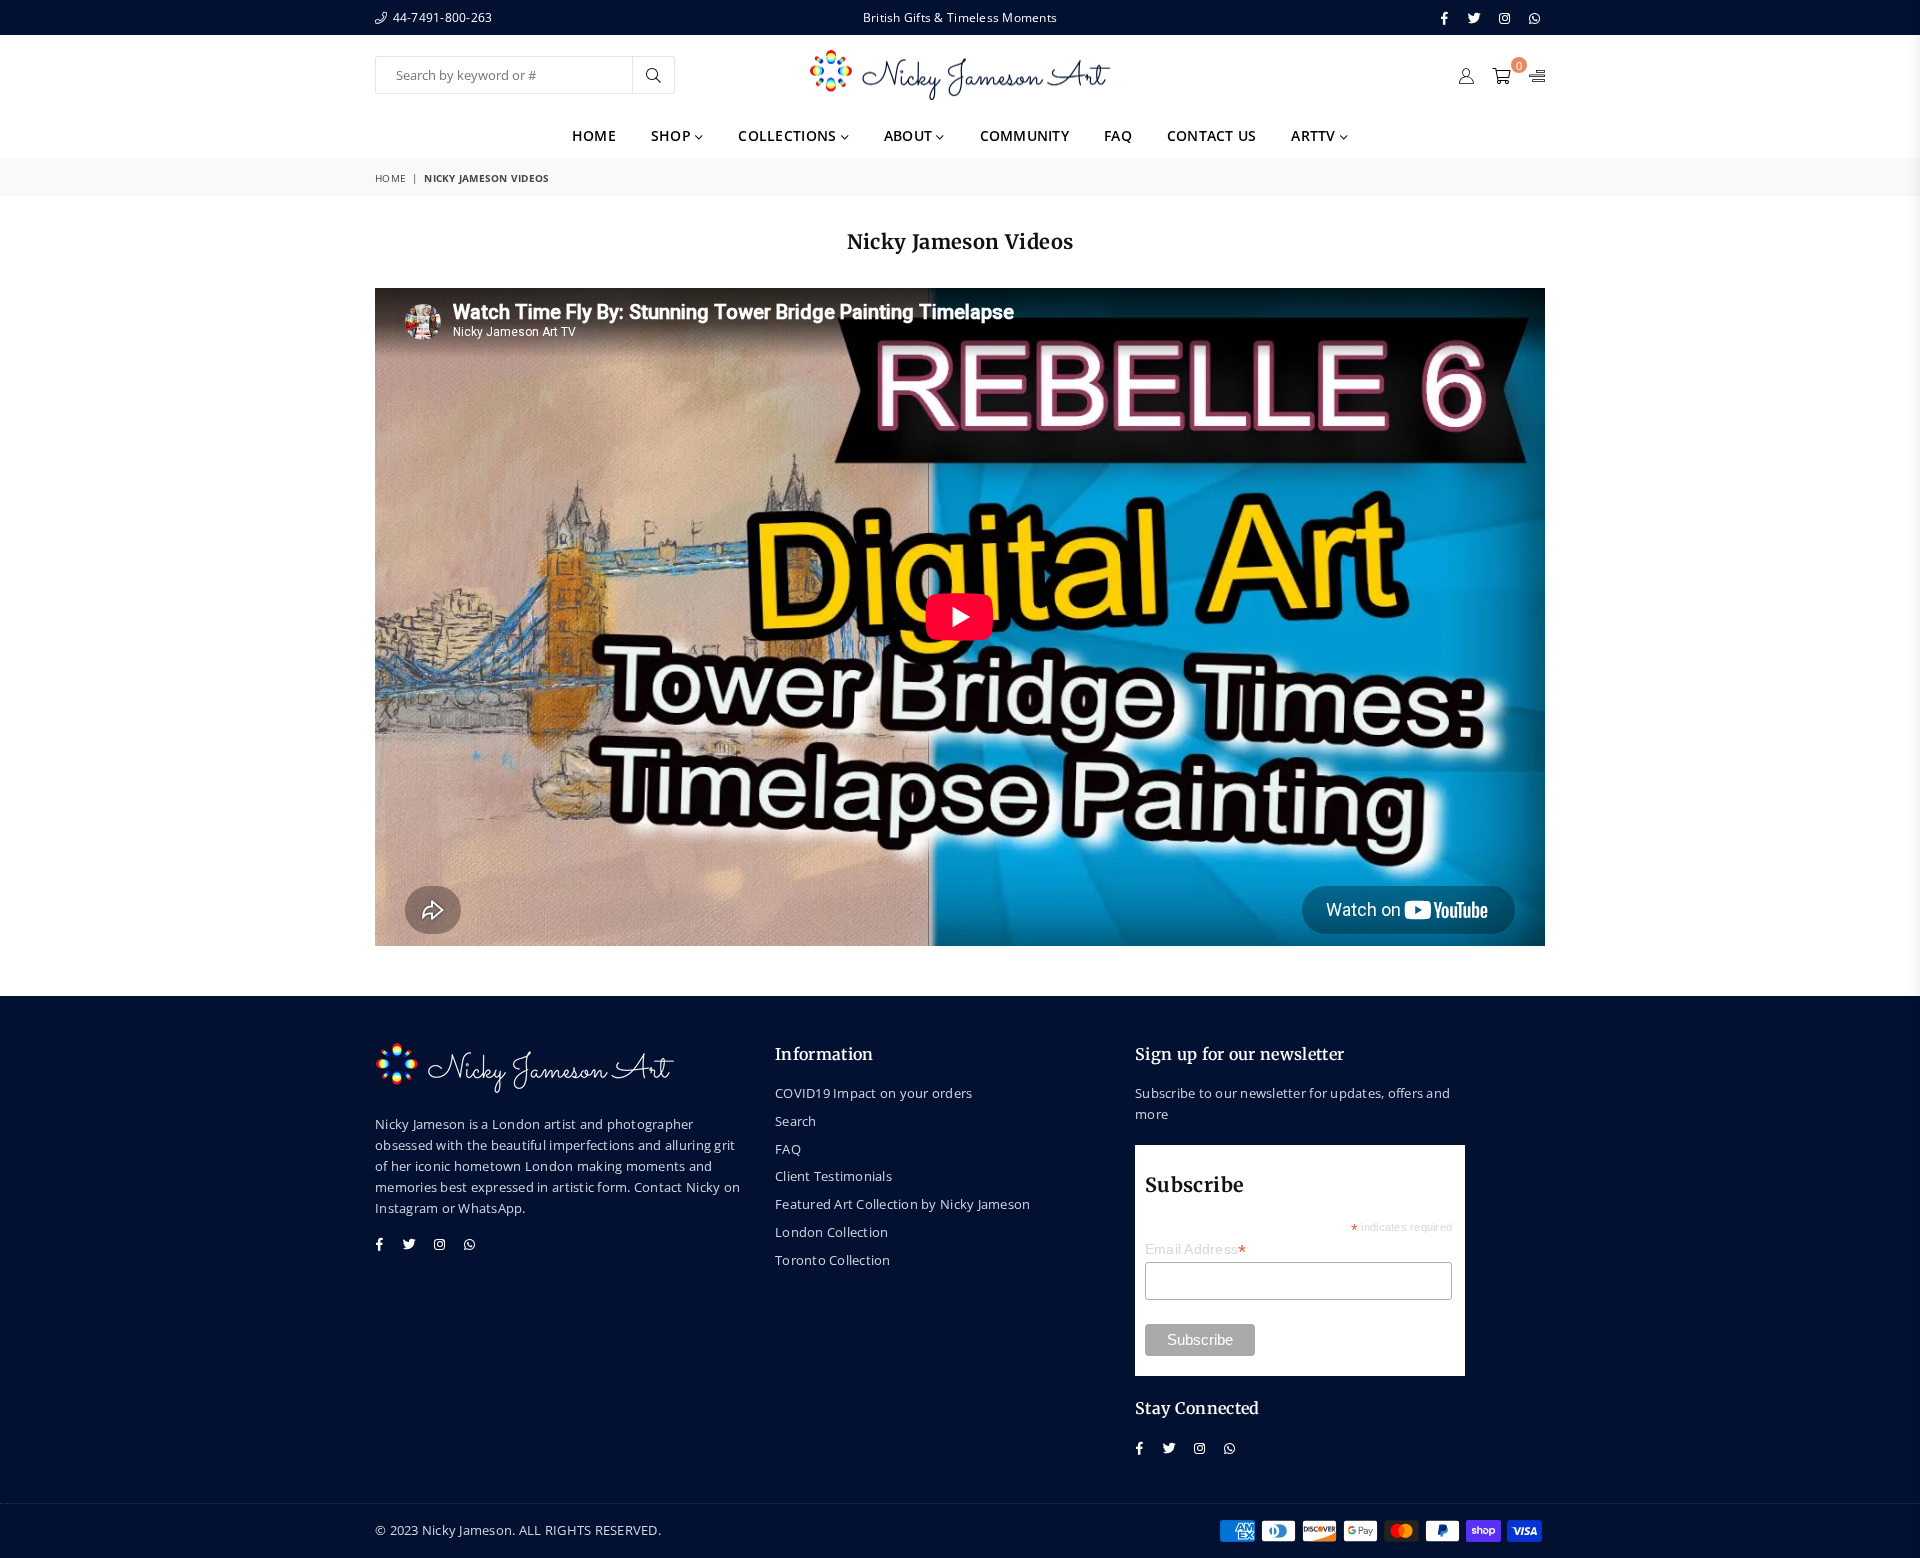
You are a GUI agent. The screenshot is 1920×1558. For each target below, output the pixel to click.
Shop (673, 135)
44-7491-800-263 (440, 17)
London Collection (831, 1232)
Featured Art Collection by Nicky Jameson (902, 1204)
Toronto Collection (833, 1260)
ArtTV (1315, 135)
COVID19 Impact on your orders (874, 1093)
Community (1024, 135)
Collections (789, 135)
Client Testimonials (833, 1176)
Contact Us (1212, 135)
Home (594, 135)
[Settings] (1532, 75)
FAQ (1118, 135)
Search (796, 1121)
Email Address (1196, 1249)
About (910, 135)
